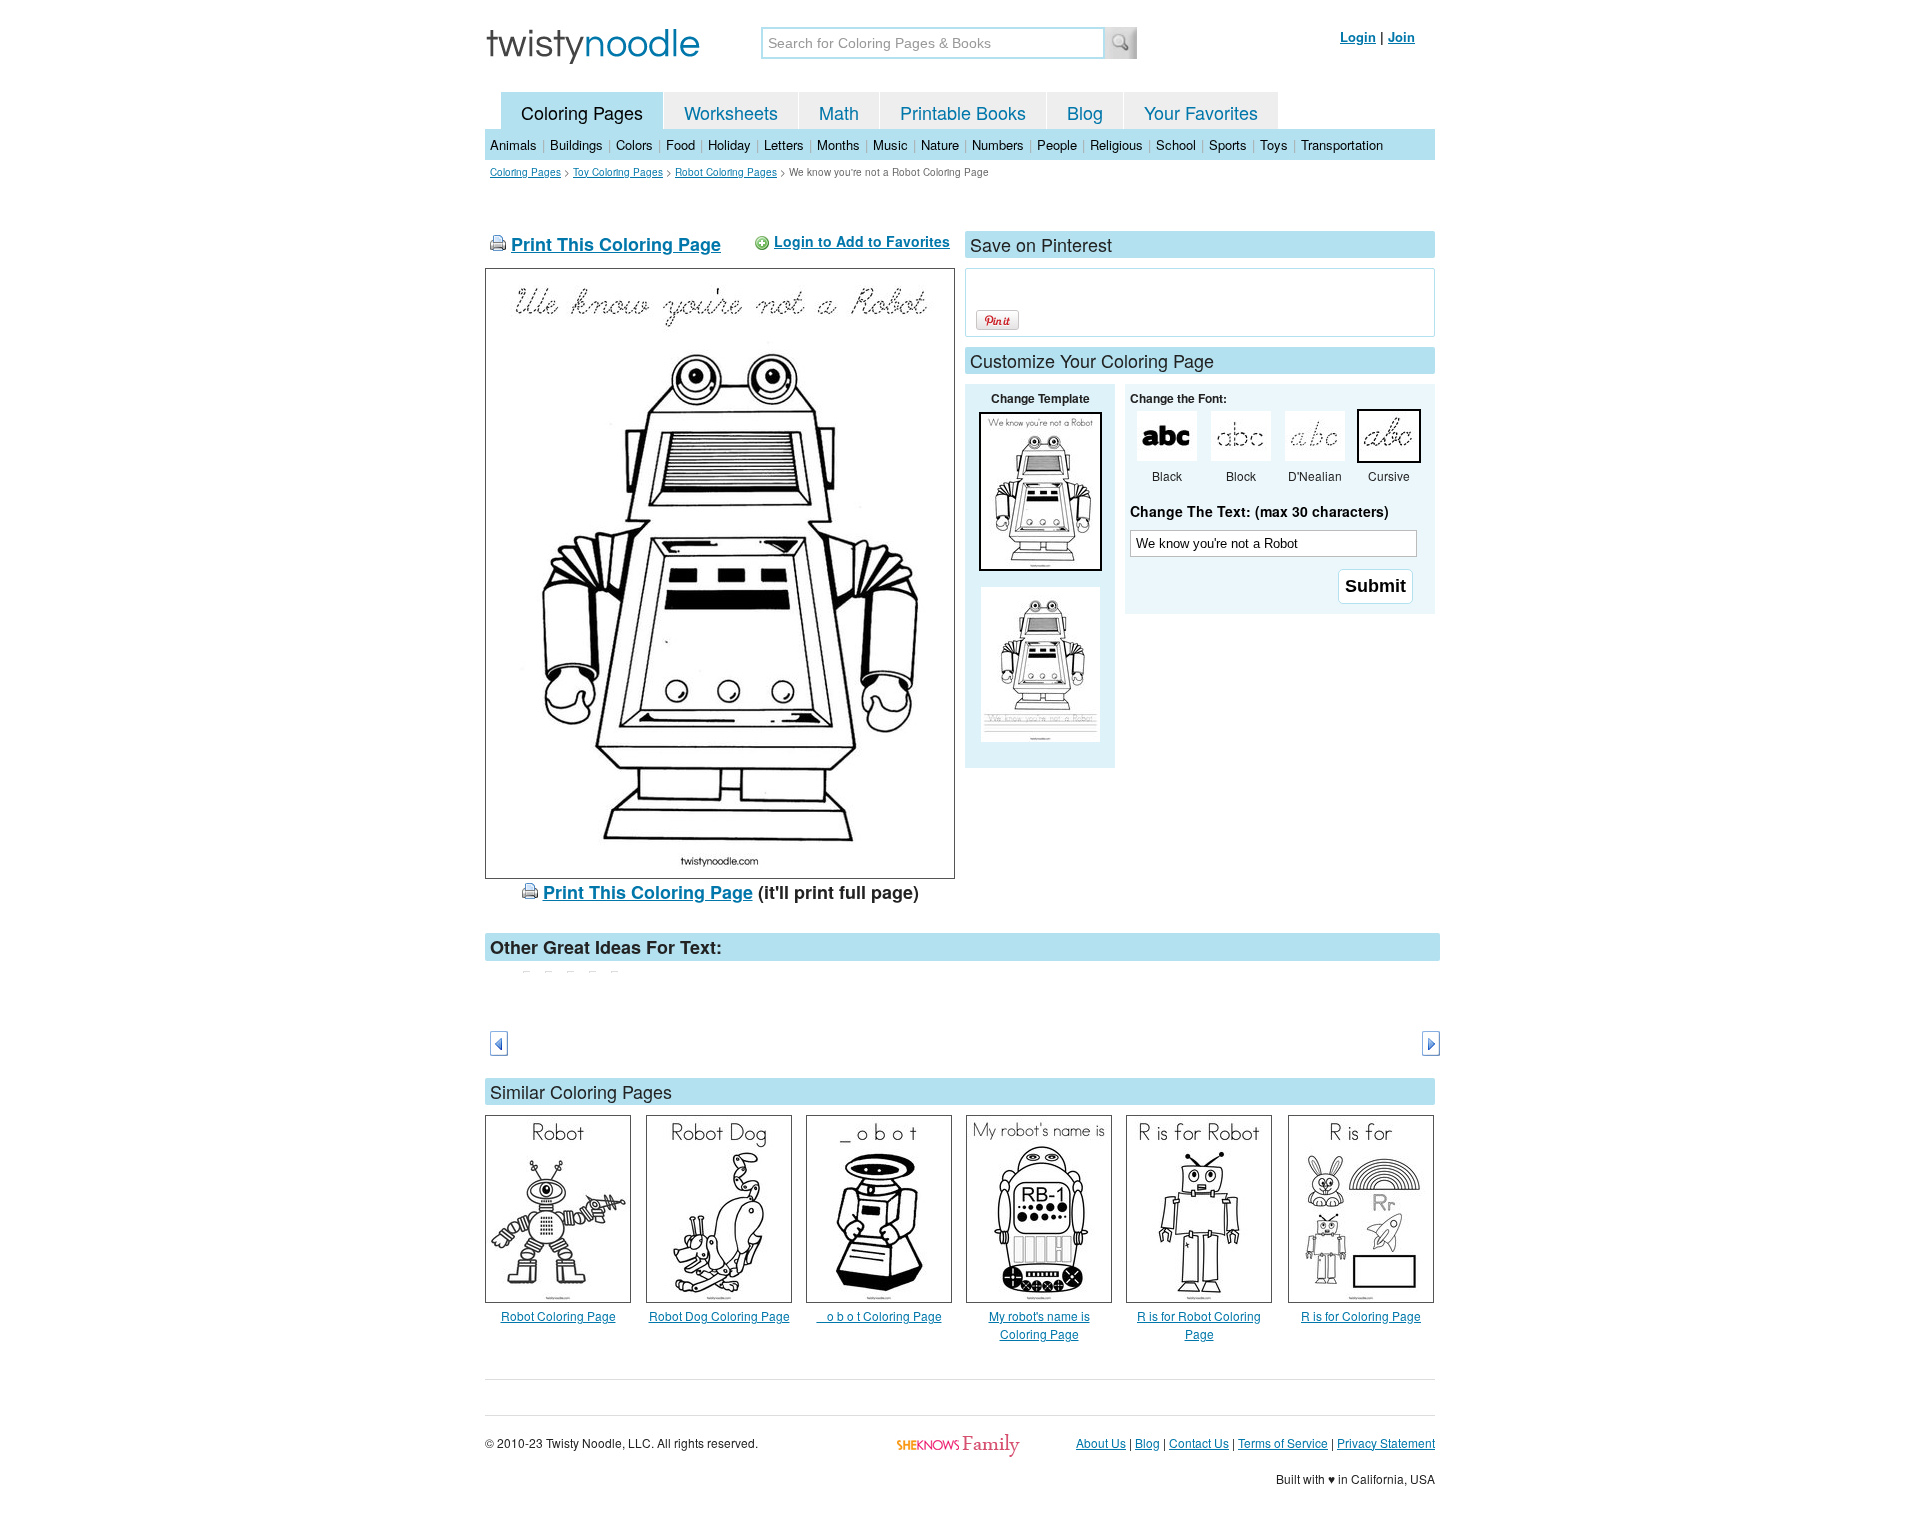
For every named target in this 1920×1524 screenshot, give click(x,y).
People (1057, 144)
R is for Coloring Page (1361, 1315)
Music (890, 144)
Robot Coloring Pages (726, 172)
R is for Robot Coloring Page (1199, 1324)
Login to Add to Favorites (862, 241)
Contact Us (1199, 1442)
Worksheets (731, 112)
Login (1358, 36)
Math (839, 112)
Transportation (1342, 144)
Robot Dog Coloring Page (719, 1315)
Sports (1228, 144)
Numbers (998, 144)
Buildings (576, 144)
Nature (940, 144)
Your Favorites (1201, 112)
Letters (784, 144)
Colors (634, 144)
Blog (1085, 112)
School (1176, 144)
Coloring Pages (582, 112)
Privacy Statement (1386, 1442)
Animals (513, 144)
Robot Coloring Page (558, 1315)
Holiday (729, 144)
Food (680, 144)
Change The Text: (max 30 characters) (1259, 511)
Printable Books (963, 112)
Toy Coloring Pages (618, 172)
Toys (1274, 144)
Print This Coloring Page (616, 244)
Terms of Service (1283, 1442)
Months (838, 144)
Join (1401, 36)
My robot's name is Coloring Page (1039, 1324)
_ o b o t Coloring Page (879, 1315)
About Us (1101, 1442)
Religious (1116, 144)
